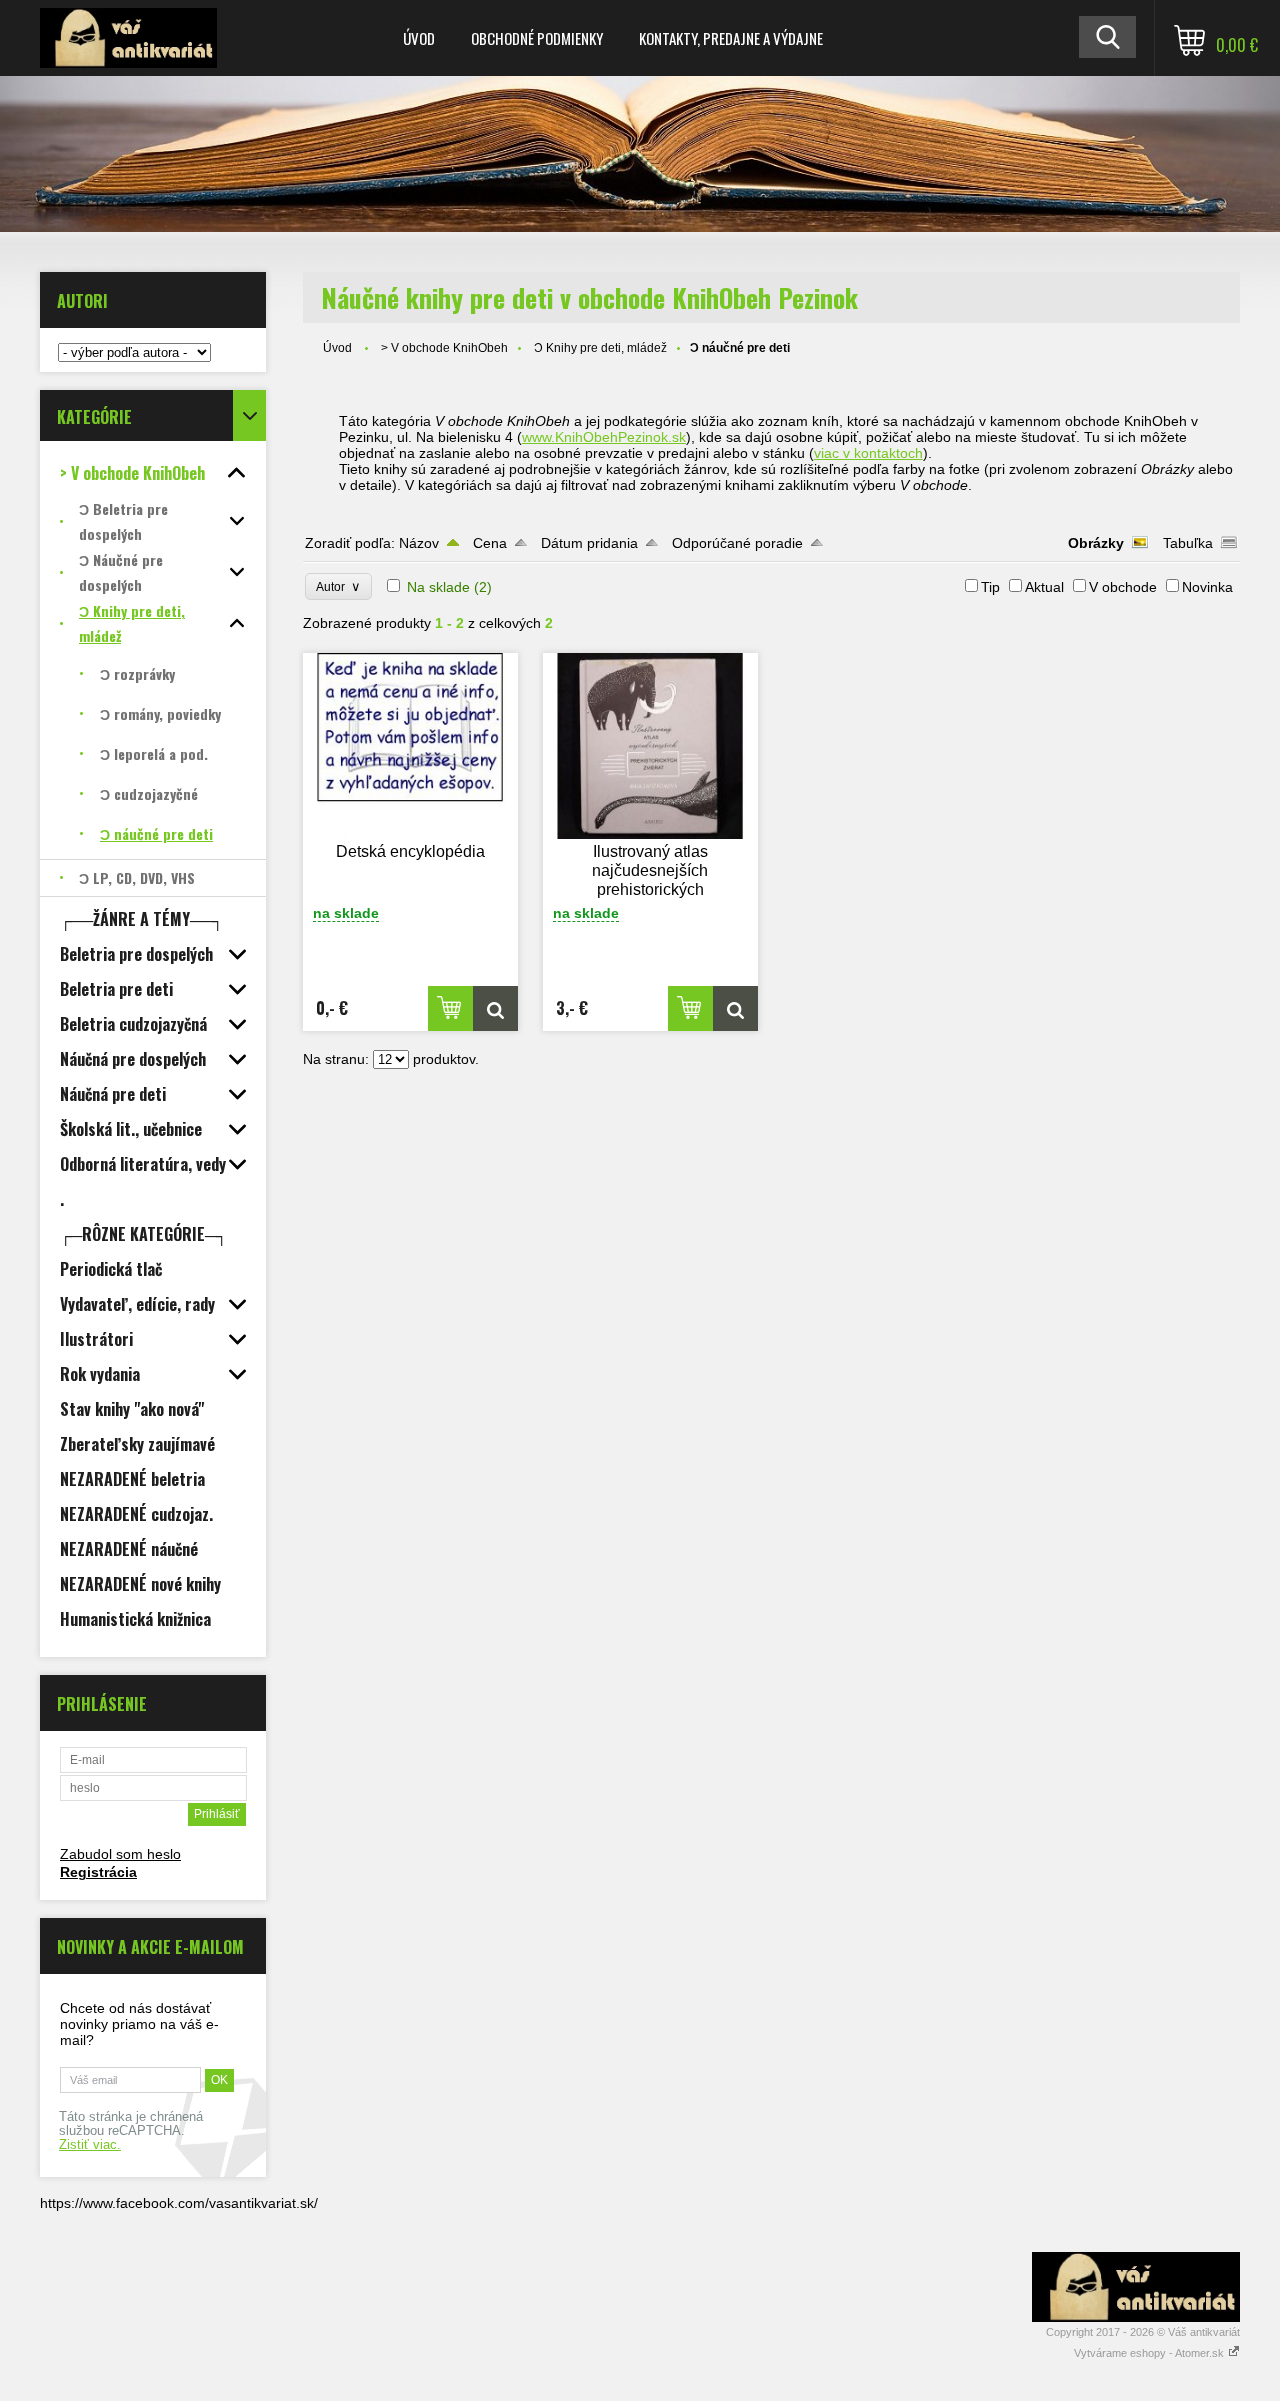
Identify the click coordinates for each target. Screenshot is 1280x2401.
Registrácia (98, 1872)
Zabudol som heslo (120, 1854)
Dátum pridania (589, 543)
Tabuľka (1188, 543)
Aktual (1044, 587)
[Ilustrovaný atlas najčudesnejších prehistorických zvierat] (651, 746)
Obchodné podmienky (537, 38)
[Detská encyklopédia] (411, 746)
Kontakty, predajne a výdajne (731, 38)
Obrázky (1096, 543)
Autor (338, 586)
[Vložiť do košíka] (450, 1008)
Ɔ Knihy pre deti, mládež (600, 348)
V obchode (1123, 587)
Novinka (1207, 587)
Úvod (419, 38)
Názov (419, 543)
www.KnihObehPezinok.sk (604, 437)
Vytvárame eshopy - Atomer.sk (1150, 2353)
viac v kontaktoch (868, 453)
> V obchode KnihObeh (444, 348)
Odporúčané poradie (737, 543)
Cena (490, 543)
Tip (990, 587)
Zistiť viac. (90, 2145)
